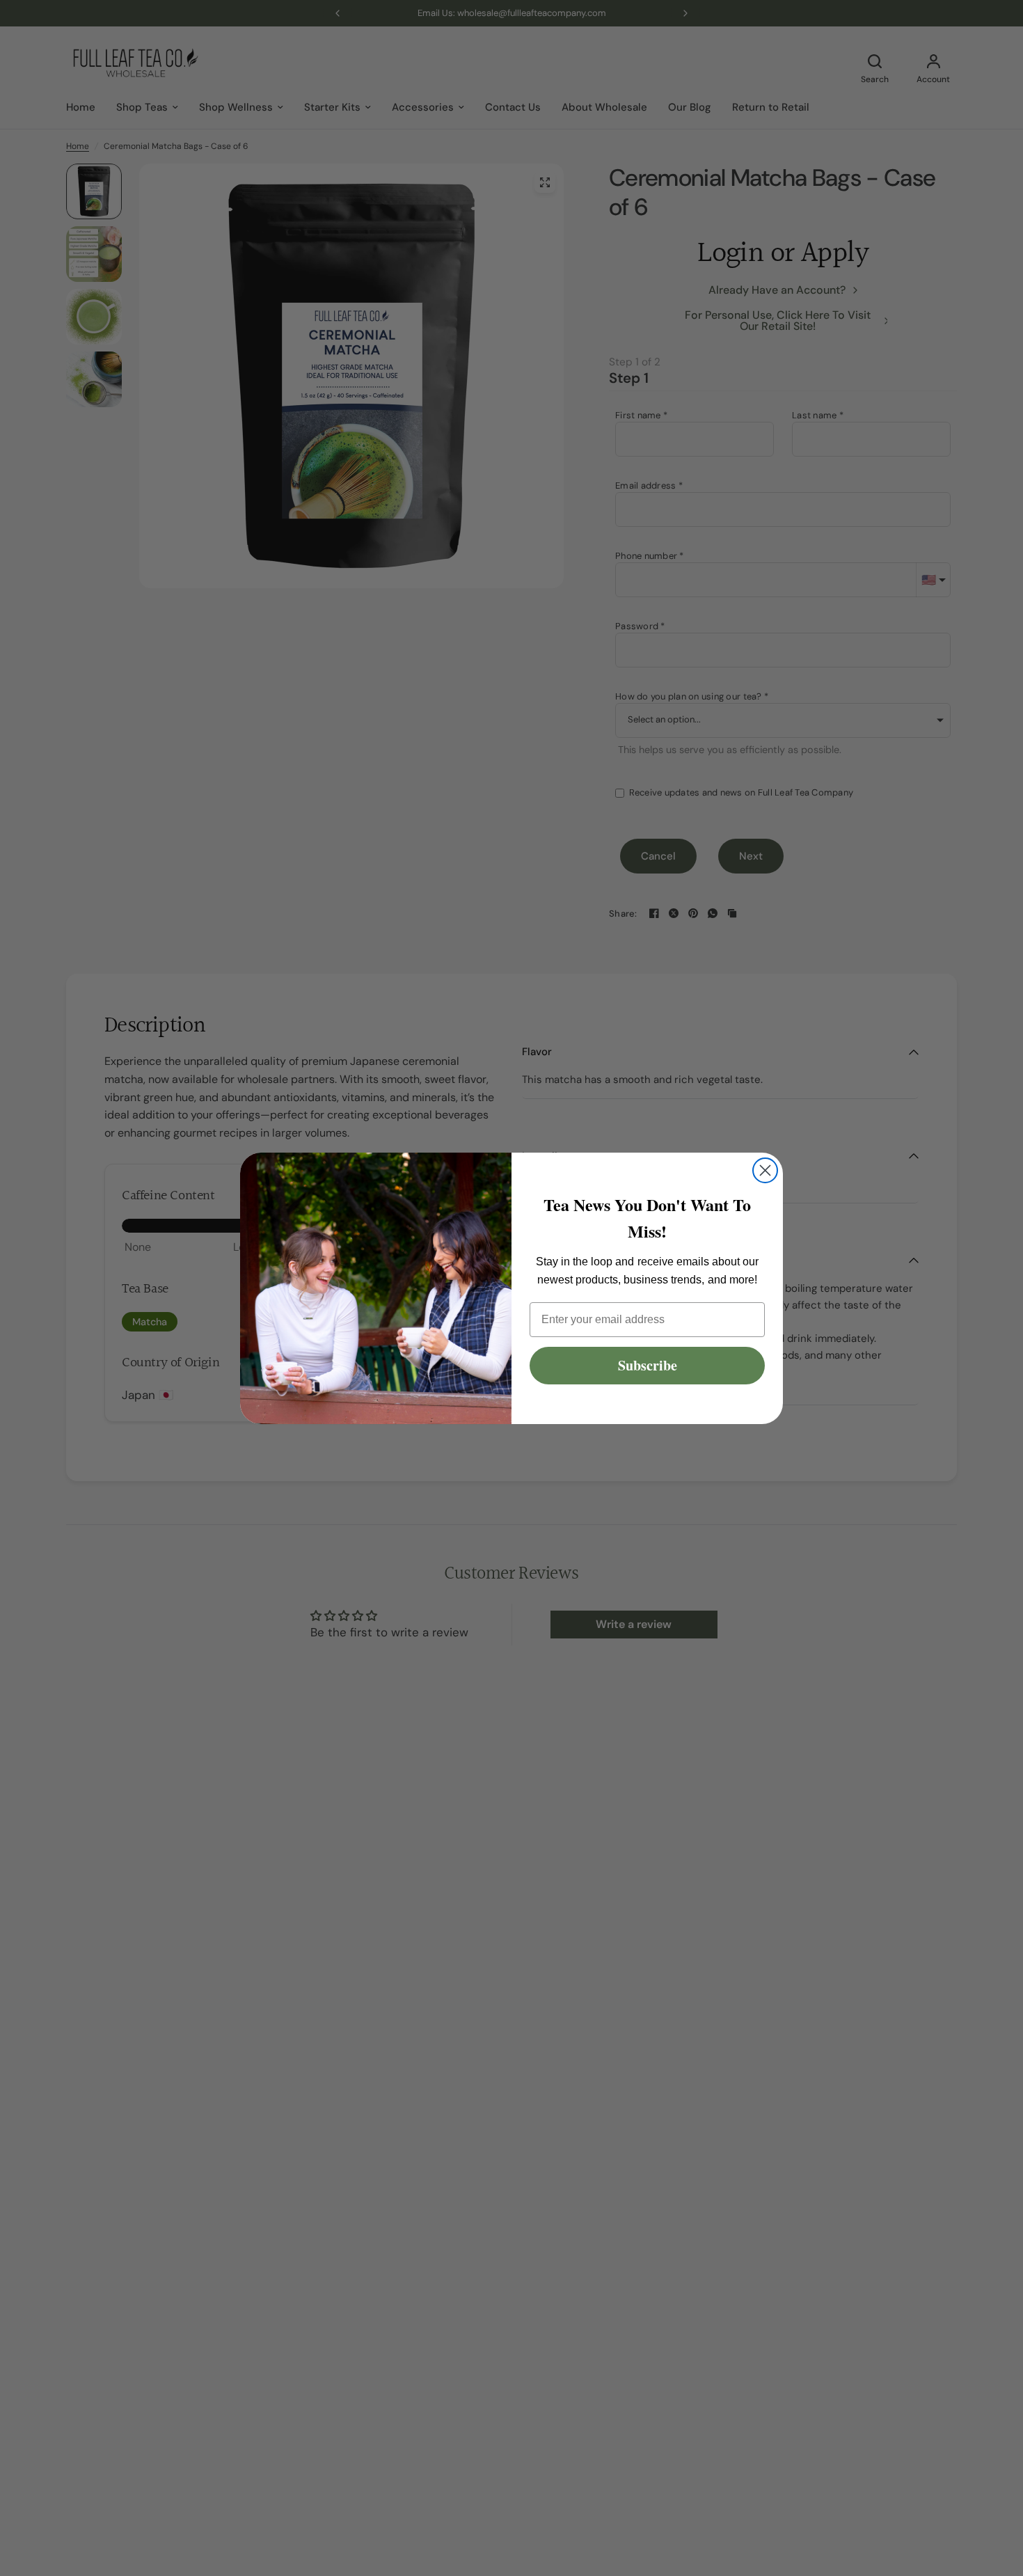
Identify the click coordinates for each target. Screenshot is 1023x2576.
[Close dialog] (765, 1170)
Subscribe (648, 1365)
